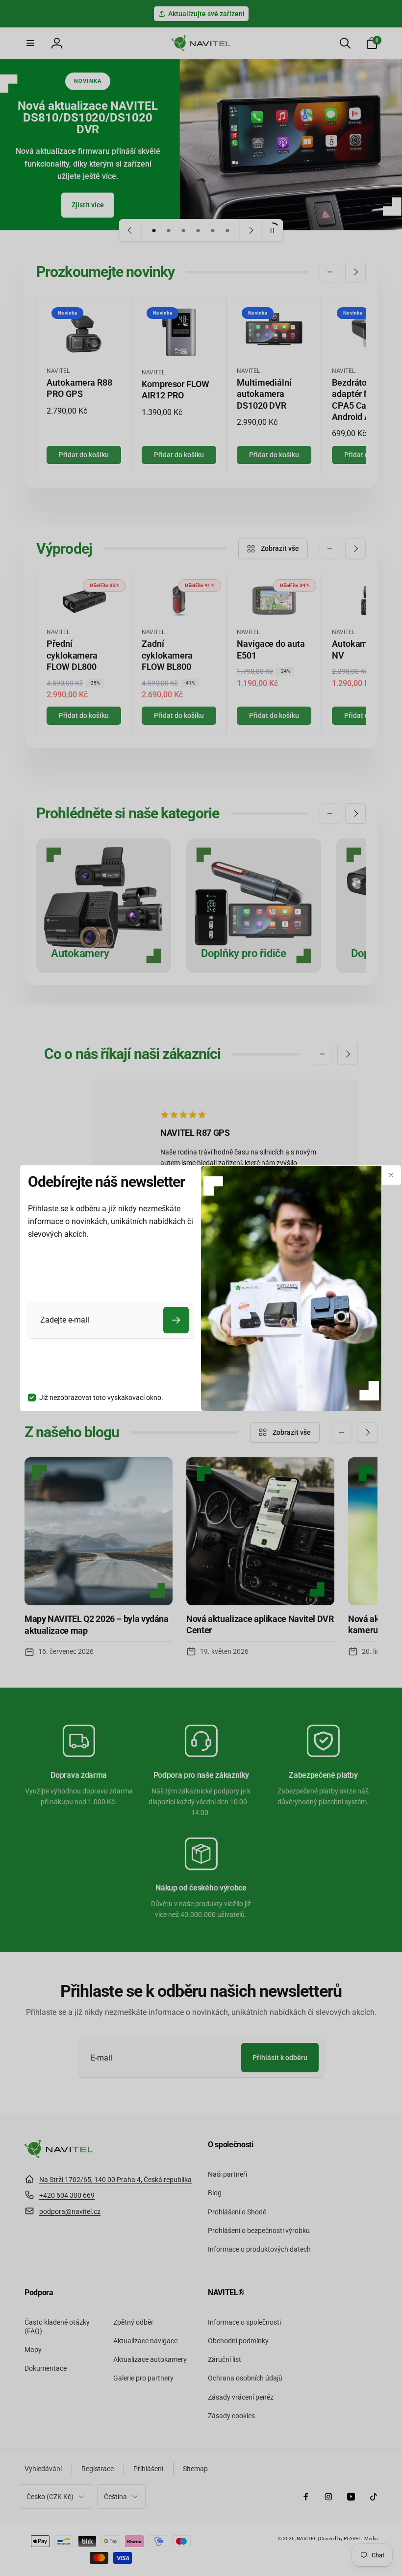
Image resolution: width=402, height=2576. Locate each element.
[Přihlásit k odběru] (176, 1320)
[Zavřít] (391, 1175)
